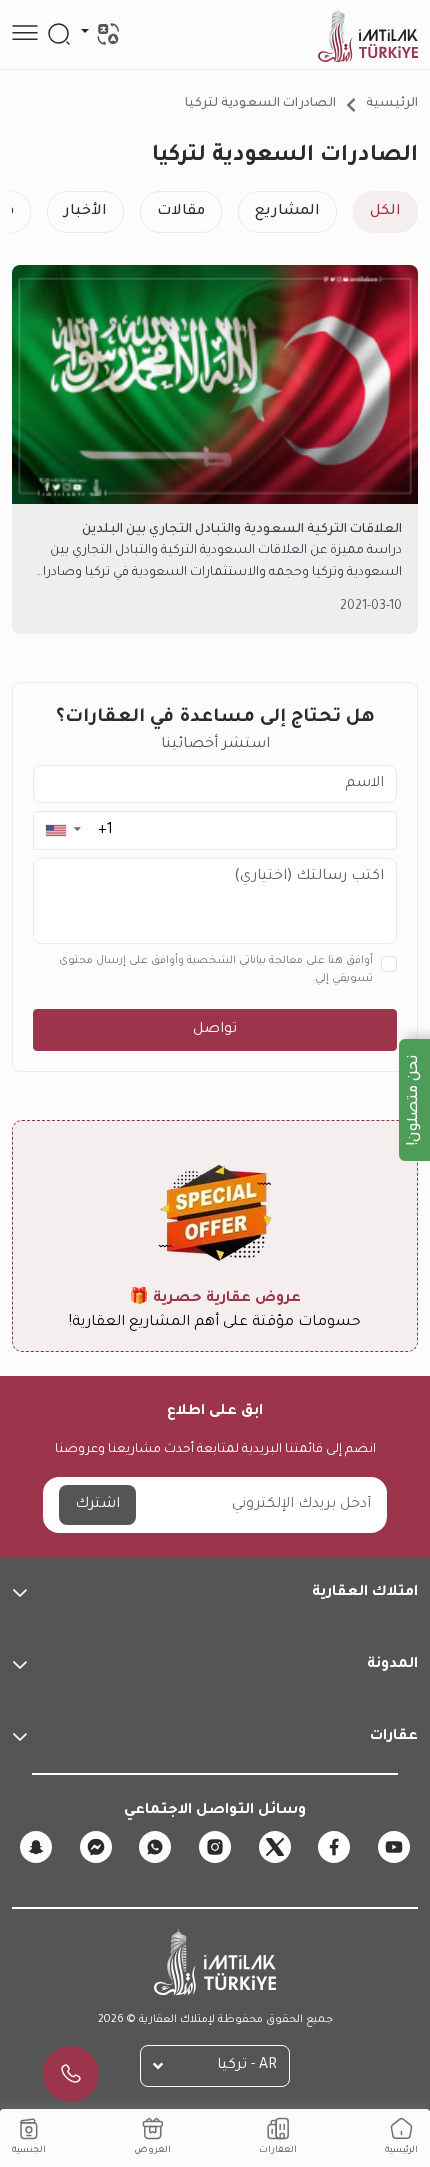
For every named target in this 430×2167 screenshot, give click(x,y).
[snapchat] (36, 1847)
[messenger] (96, 1847)
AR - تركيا (247, 2066)
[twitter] (275, 1847)
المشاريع (287, 212)
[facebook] (334, 1847)
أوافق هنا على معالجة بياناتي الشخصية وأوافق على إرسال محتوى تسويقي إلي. (216, 970)
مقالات (181, 212)
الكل (385, 212)
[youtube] (394, 1847)
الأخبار (85, 212)
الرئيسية (392, 104)
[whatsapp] (155, 1847)
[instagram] (215, 1847)
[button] (62, 830)
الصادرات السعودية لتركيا (260, 104)
